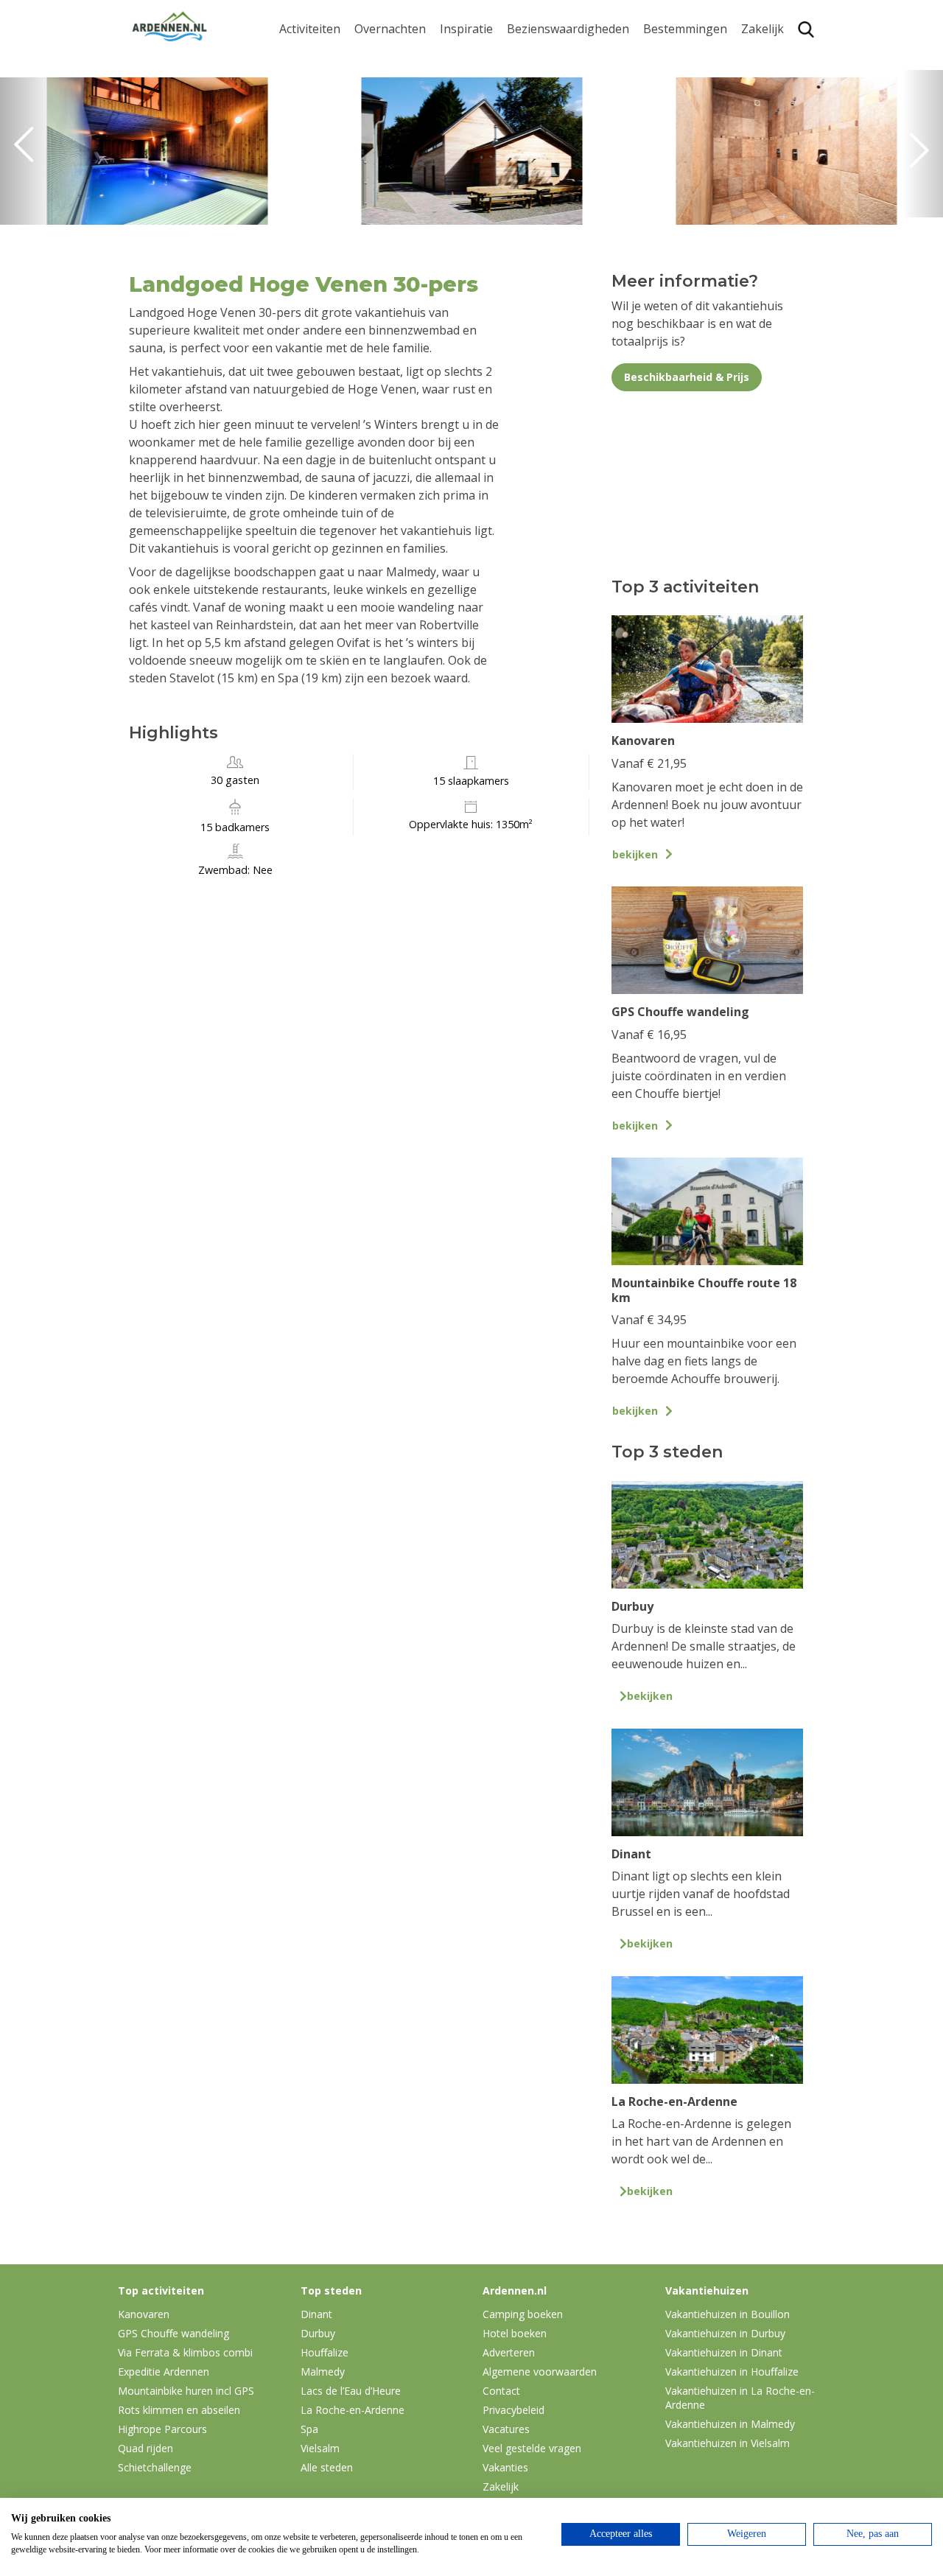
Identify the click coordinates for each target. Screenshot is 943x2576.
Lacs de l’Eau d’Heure (351, 2391)
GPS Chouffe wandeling (314, 87)
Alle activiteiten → (328, 209)
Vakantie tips (476, 148)
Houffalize (672, 186)
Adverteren (509, 2352)
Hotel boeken (515, 2333)
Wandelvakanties (487, 103)
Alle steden (327, 2467)
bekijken (635, 854)
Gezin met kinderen (494, 126)
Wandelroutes (546, 56)
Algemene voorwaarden (540, 2372)
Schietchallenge (155, 2467)
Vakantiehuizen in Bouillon (728, 2314)
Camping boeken (523, 2314)
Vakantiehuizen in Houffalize (732, 2372)
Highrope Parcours (332, 140)
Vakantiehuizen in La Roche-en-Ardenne (740, 2398)
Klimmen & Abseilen (334, 162)
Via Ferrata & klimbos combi (185, 2352)
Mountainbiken (322, 117)
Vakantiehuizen (397, 103)
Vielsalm (320, 2448)
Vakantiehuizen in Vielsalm (728, 2443)
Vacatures (506, 2429)
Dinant (662, 162)
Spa (653, 140)
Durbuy (664, 56)
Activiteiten (310, 29)
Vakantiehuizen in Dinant (724, 2352)
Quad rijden (146, 2448)
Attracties (533, 80)
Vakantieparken (399, 126)
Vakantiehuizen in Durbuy (725, 2333)
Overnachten (390, 29)
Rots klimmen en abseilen (179, 2410)
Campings (382, 56)
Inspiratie (466, 29)
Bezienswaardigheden (568, 29)
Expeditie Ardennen (164, 2372)
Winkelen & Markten (564, 195)
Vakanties (505, 2467)
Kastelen (531, 103)
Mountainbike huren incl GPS (186, 2391)
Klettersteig (312, 186)
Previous (29, 151)
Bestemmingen (685, 29)
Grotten (529, 148)
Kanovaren (309, 56)
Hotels (372, 80)
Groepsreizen (779, 80)
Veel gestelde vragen (532, 2448)
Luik (655, 117)
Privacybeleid (513, 2410)
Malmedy (323, 2372)
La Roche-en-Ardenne (680, 87)
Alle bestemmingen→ (691, 216)
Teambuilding (779, 56)
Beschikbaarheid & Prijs (687, 377)
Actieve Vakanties (488, 56)
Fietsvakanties (479, 80)
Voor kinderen (547, 171)
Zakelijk (763, 29)
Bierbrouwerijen (552, 126)
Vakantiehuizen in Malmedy (730, 2424)
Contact (501, 2391)
